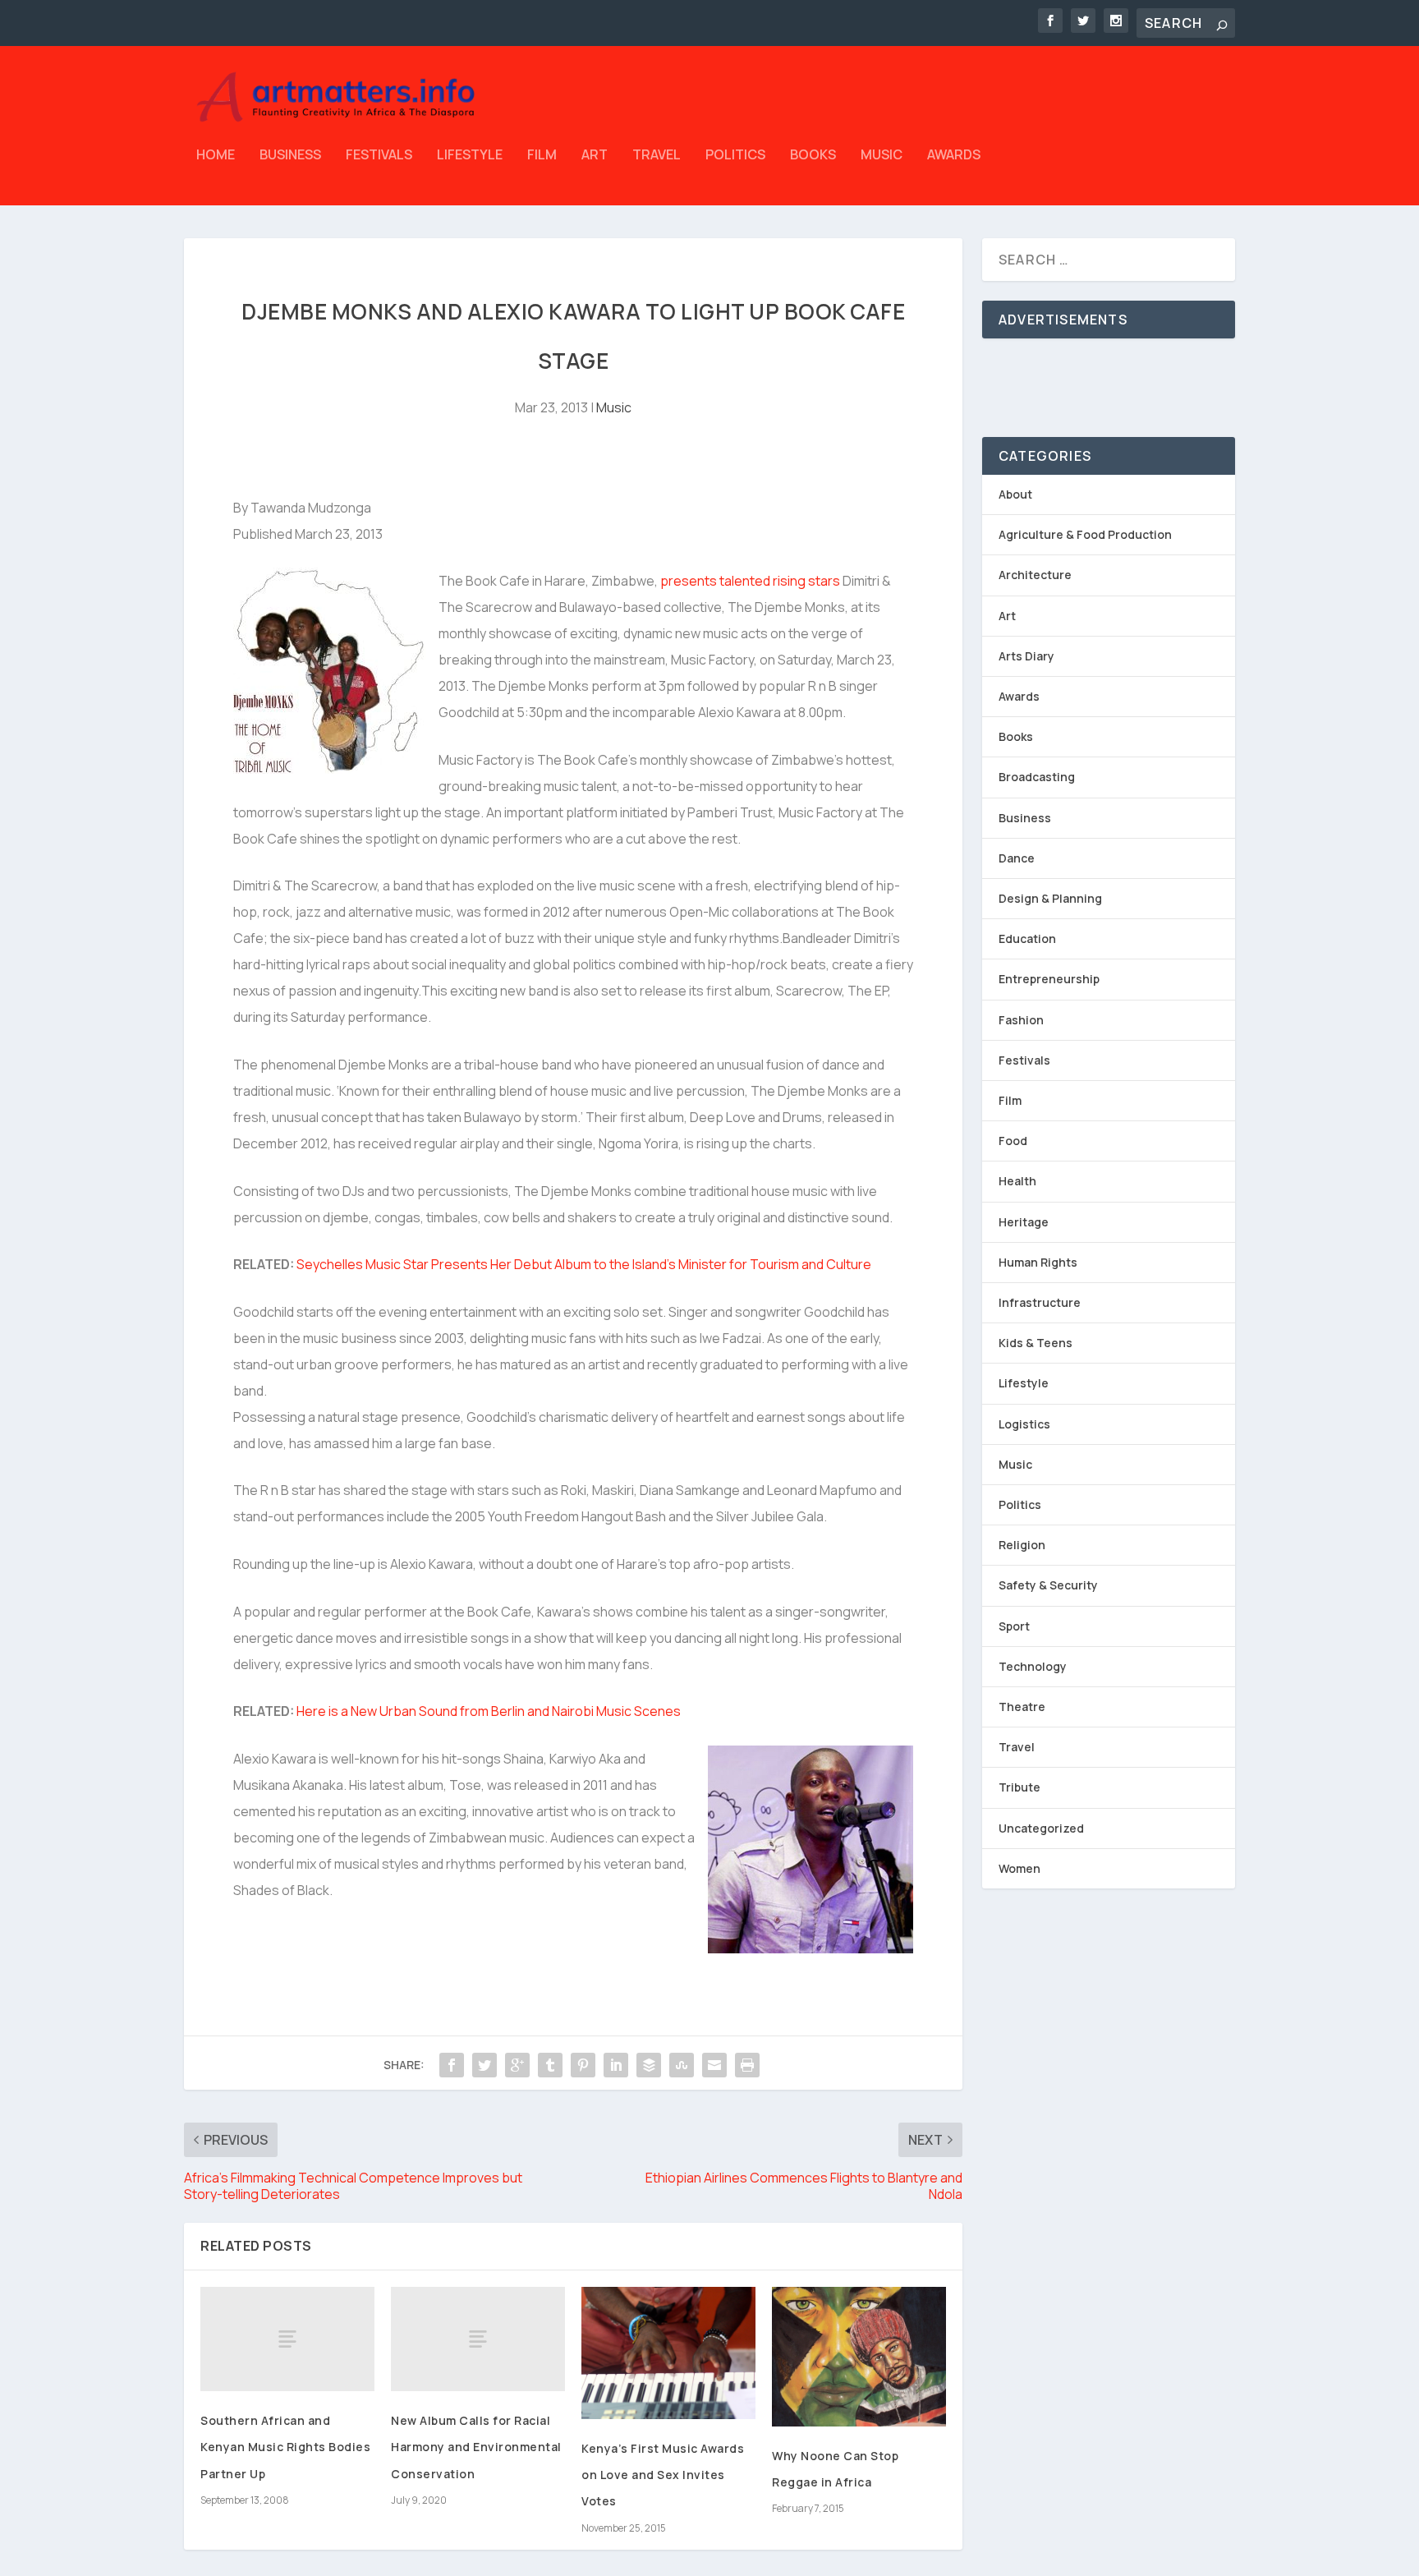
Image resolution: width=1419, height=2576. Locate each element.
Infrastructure (1040, 1302)
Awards (954, 156)
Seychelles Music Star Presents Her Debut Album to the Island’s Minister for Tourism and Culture (584, 1264)
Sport (1014, 1626)
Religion (1022, 1545)
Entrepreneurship (1049, 979)
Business (290, 156)
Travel (657, 156)
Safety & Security (1048, 1585)
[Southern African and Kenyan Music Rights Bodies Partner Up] (287, 2339)
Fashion (1021, 1020)
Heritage (1024, 1222)
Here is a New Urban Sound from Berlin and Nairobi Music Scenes (489, 1711)
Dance (1017, 858)
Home (216, 156)
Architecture (1035, 575)
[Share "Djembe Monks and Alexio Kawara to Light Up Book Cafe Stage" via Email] (714, 2065)
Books (813, 156)
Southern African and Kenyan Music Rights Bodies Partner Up (285, 2447)
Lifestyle (470, 156)
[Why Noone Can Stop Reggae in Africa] (859, 2357)
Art (595, 156)
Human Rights (1038, 1262)
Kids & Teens (1036, 1343)
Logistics (1024, 1424)
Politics (735, 156)
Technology (1033, 1666)
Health (1017, 1181)
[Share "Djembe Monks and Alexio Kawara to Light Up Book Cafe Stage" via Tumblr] (550, 2065)
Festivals (379, 156)
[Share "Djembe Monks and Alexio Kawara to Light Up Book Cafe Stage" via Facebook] (452, 2065)
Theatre (1022, 1707)
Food (1013, 1141)
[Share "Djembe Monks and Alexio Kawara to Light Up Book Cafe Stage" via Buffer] (649, 2065)
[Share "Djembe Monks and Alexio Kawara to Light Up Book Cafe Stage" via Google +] (517, 2065)
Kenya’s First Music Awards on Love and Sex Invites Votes (663, 2475)
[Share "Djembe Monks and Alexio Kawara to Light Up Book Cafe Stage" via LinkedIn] (616, 2065)
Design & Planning (1050, 898)
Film (542, 156)
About (1015, 494)
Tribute (1019, 1787)
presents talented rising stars (750, 581)
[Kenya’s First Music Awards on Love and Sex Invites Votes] (668, 2353)
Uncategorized (1041, 1828)
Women (1019, 1868)
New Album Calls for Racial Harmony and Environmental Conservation (476, 2447)
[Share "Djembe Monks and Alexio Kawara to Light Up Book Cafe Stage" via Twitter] (484, 2065)
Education (1027, 938)
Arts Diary (1026, 656)
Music (882, 156)
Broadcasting (1037, 777)
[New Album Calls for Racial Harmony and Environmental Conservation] (478, 2339)
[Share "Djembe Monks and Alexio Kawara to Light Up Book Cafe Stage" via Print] (747, 2065)
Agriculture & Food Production (1085, 534)
